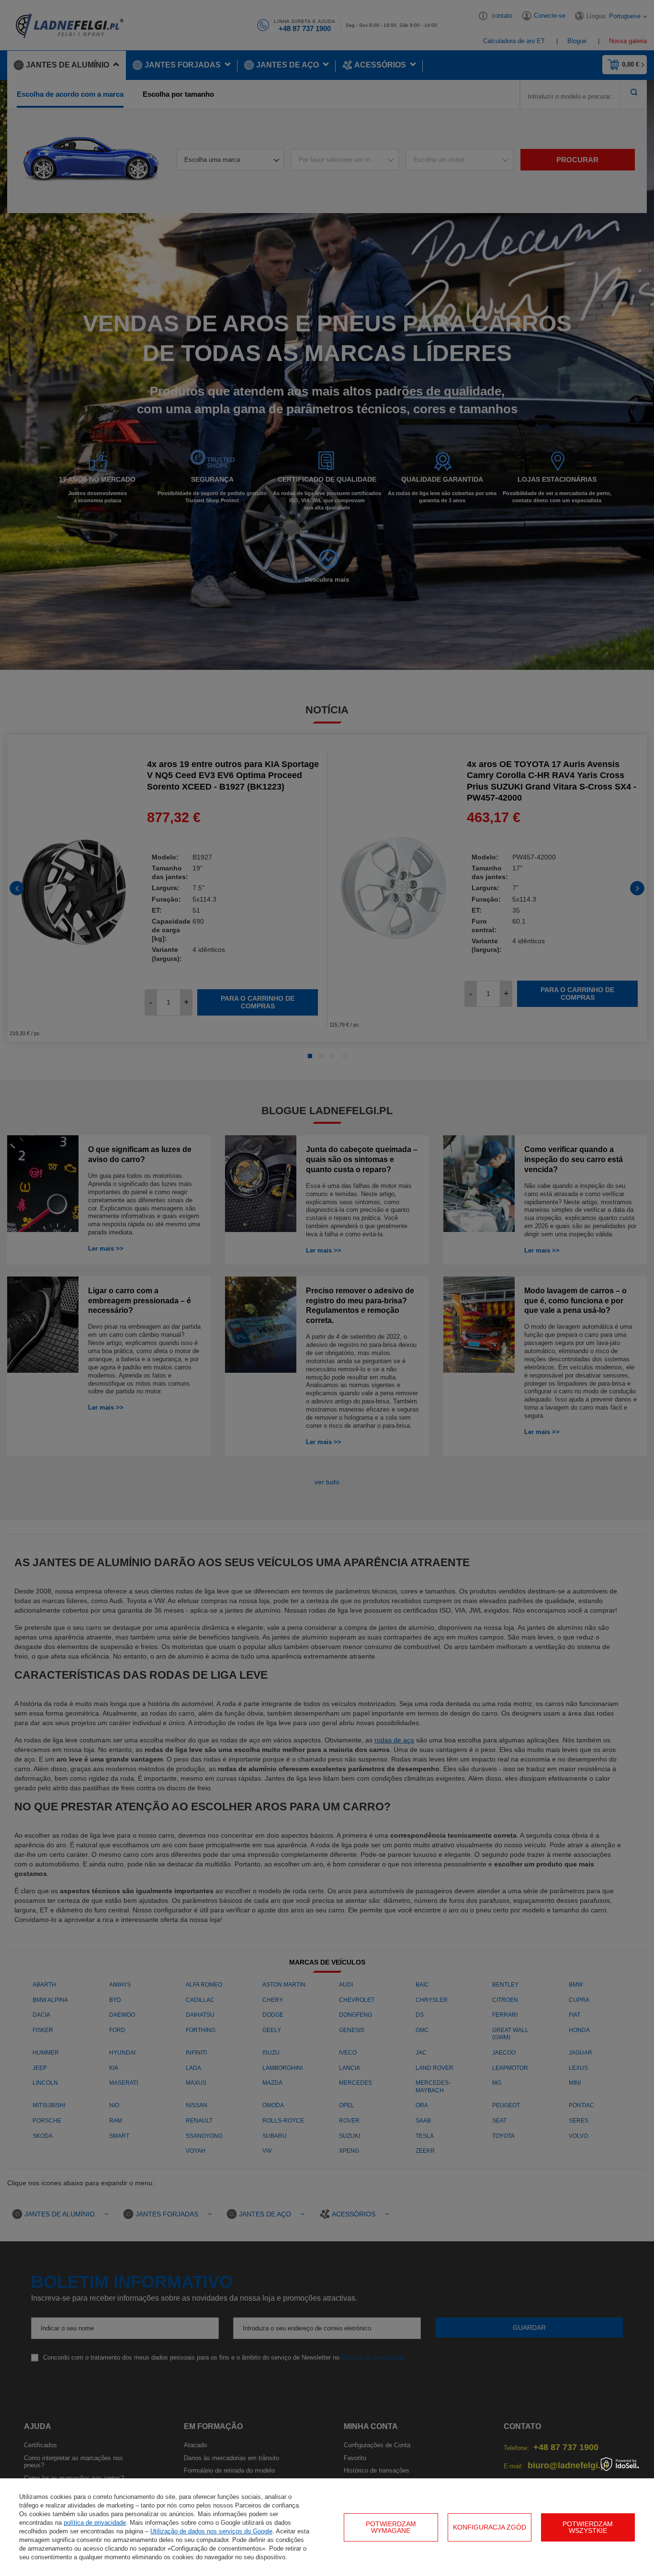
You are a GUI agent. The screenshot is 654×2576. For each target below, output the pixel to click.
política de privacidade (95, 2523)
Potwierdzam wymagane (391, 2527)
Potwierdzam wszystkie (588, 2527)
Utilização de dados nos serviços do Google (211, 2531)
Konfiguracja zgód (490, 2527)
